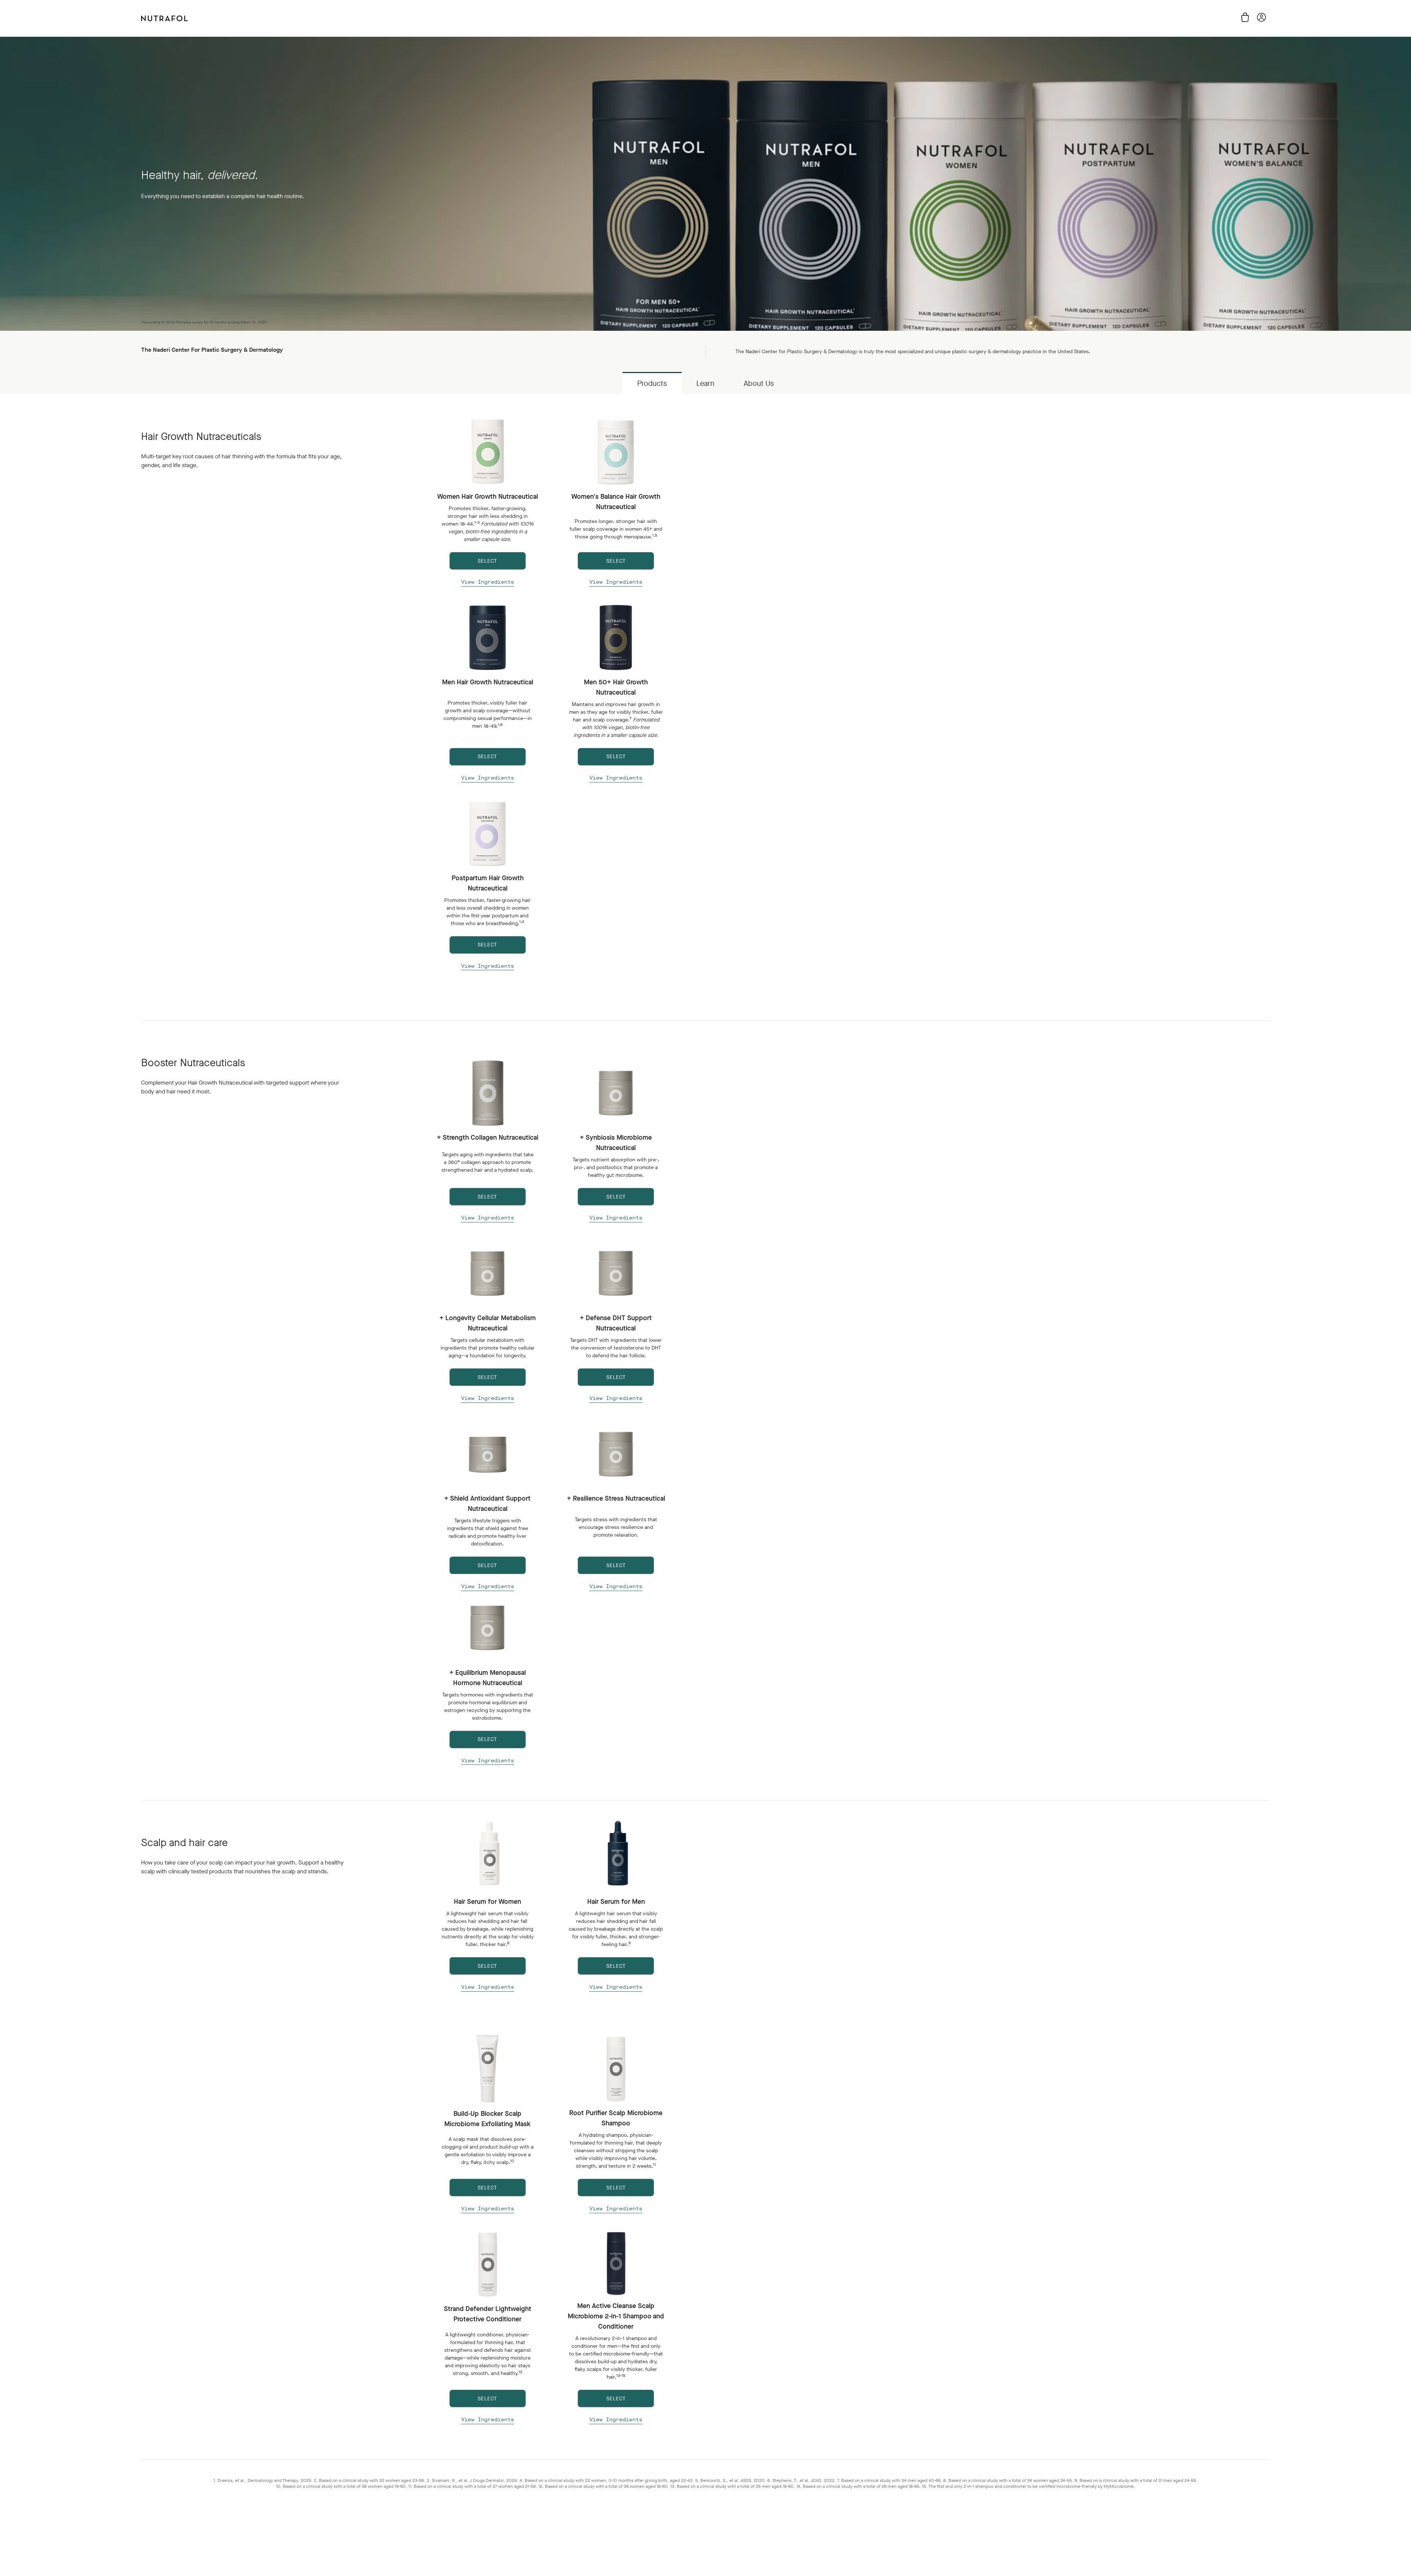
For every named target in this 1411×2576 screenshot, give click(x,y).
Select (487, 1966)
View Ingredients (488, 582)
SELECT (487, 561)
